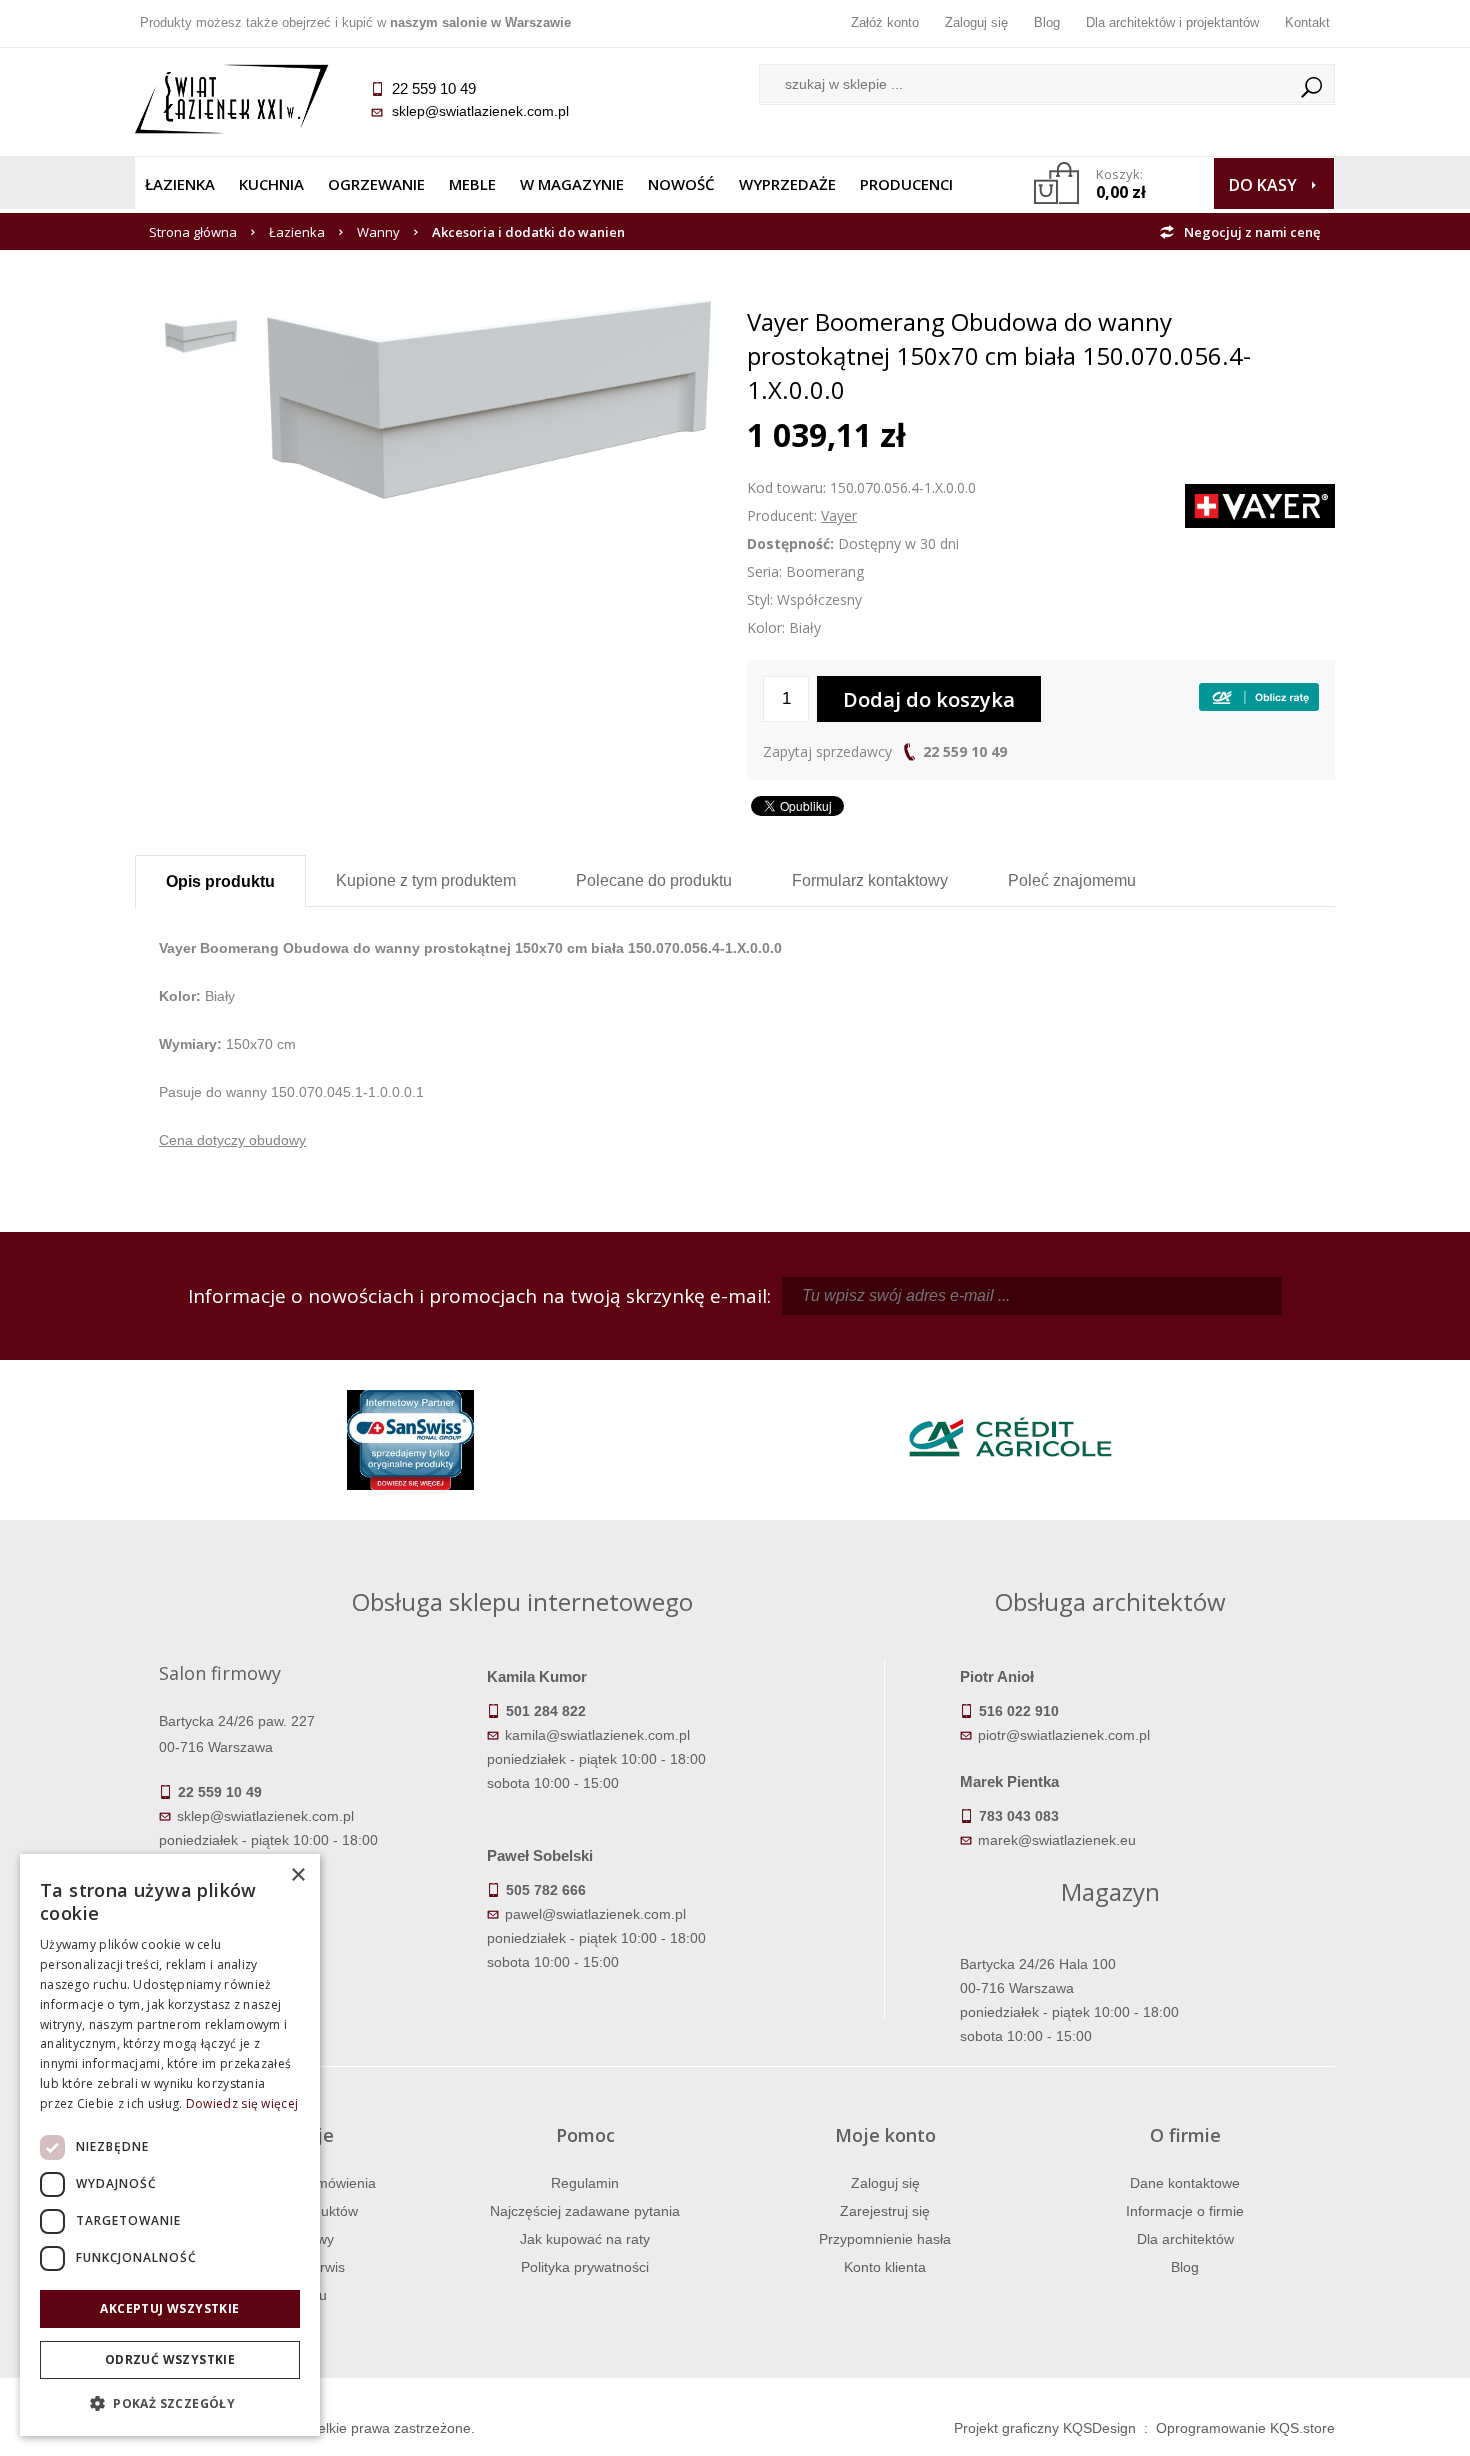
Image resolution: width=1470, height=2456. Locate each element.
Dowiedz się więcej (242, 2103)
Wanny (378, 232)
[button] (170, 2404)
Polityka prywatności (585, 2267)
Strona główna (193, 232)
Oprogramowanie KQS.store (1245, 2428)
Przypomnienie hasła (885, 2239)
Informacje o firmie (1185, 2211)
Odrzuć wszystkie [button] (170, 2359)
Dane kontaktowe (1185, 2183)
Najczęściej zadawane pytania (585, 2211)
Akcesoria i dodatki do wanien (528, 232)
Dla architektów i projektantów (1172, 22)
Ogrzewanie (376, 184)
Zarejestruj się (885, 2211)
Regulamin (585, 2183)
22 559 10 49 (965, 751)
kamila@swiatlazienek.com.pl (597, 1735)
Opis (220, 881)
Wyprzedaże (787, 184)
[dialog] (170, 2145)
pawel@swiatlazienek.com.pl (595, 1914)
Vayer (839, 515)
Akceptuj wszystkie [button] (169, 2308)
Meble (472, 184)
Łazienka (180, 184)
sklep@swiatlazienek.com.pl (480, 111)
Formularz (870, 880)
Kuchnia (271, 184)
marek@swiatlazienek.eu (1057, 1840)
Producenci (906, 184)
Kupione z (426, 880)
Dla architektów (1185, 2239)
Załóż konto (885, 22)
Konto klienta (885, 2267)
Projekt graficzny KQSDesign (1045, 2428)
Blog (1047, 22)
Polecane (654, 880)
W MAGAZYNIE (572, 184)
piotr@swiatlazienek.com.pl (1064, 1735)
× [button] (297, 1875)
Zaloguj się (976, 22)
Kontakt (1307, 22)
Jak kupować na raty (585, 2239)
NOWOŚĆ (681, 184)
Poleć (1072, 880)
